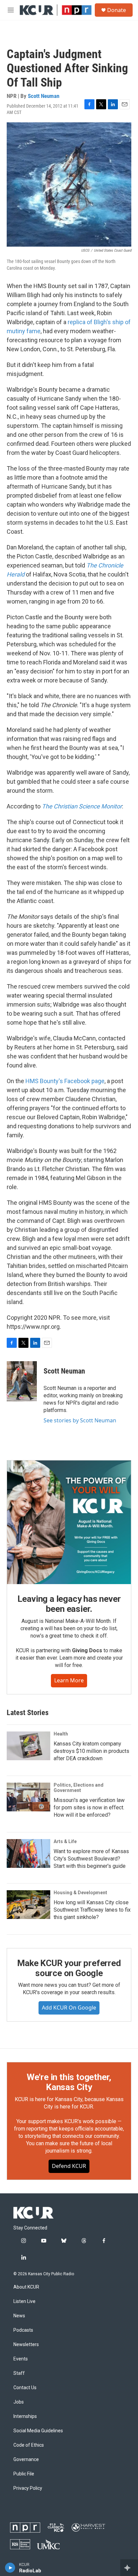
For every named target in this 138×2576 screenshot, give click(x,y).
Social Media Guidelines (38, 2431)
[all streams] (129, 2568)
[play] (10, 2568)
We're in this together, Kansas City (69, 2082)
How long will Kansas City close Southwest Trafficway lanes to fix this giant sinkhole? (92, 1910)
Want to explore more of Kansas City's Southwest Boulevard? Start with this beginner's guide (91, 1859)
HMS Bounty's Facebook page (65, 1081)
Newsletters (26, 2345)
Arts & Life (65, 1841)
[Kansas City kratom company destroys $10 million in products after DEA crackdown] (28, 1746)
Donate (117, 10)
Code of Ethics (29, 2445)
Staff (19, 2373)
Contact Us (25, 2388)
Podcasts (23, 2330)
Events (21, 2359)
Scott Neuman (44, 96)
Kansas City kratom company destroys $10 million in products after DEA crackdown (91, 1751)
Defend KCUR (69, 2166)
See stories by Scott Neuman (80, 1420)
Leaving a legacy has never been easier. (69, 1604)
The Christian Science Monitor (82, 806)
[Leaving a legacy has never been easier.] (69, 1522)
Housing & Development (80, 1893)
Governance (26, 2460)
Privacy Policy (28, 2488)
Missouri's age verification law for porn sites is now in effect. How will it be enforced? (89, 1808)
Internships (25, 2416)
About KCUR (26, 2287)
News (19, 2316)
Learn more (69, 1680)
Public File (24, 2474)
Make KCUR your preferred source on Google (69, 1968)
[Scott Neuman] (22, 1381)
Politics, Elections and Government (79, 1788)
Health (61, 1734)
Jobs (19, 2402)
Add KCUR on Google (69, 2008)
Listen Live (24, 2301)
